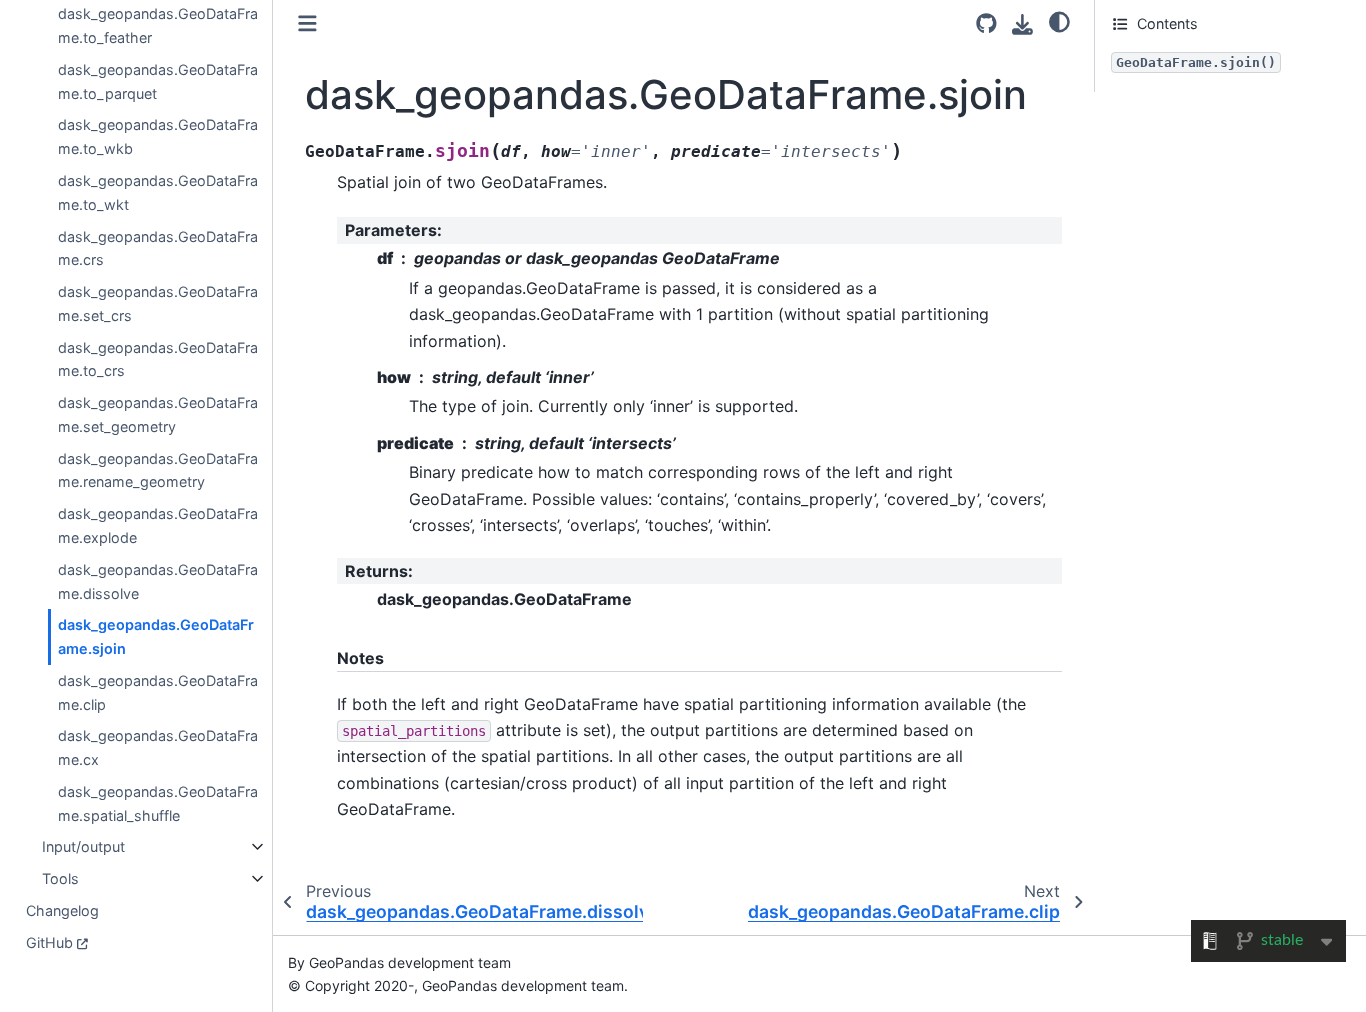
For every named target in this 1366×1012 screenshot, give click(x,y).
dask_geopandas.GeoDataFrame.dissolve (158, 580)
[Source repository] (986, 23)
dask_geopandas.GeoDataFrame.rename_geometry (158, 469)
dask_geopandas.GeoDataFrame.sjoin (156, 636)
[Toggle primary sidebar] (307, 23)
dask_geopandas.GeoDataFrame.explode (158, 525)
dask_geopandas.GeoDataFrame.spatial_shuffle (158, 802)
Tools (60, 878)
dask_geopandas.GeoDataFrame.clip (158, 691)
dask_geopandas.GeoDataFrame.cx (158, 747)
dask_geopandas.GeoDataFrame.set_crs (158, 303)
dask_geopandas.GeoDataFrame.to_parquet (158, 80)
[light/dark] (1059, 21)
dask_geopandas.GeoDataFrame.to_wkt (158, 192)
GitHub (49, 941)
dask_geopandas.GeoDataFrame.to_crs (158, 358)
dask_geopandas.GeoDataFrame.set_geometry (158, 414)
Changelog (62, 909)
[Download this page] (1022, 24)
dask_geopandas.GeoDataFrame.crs (158, 247)
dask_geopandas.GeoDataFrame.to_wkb (158, 136)
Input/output (83, 846)
